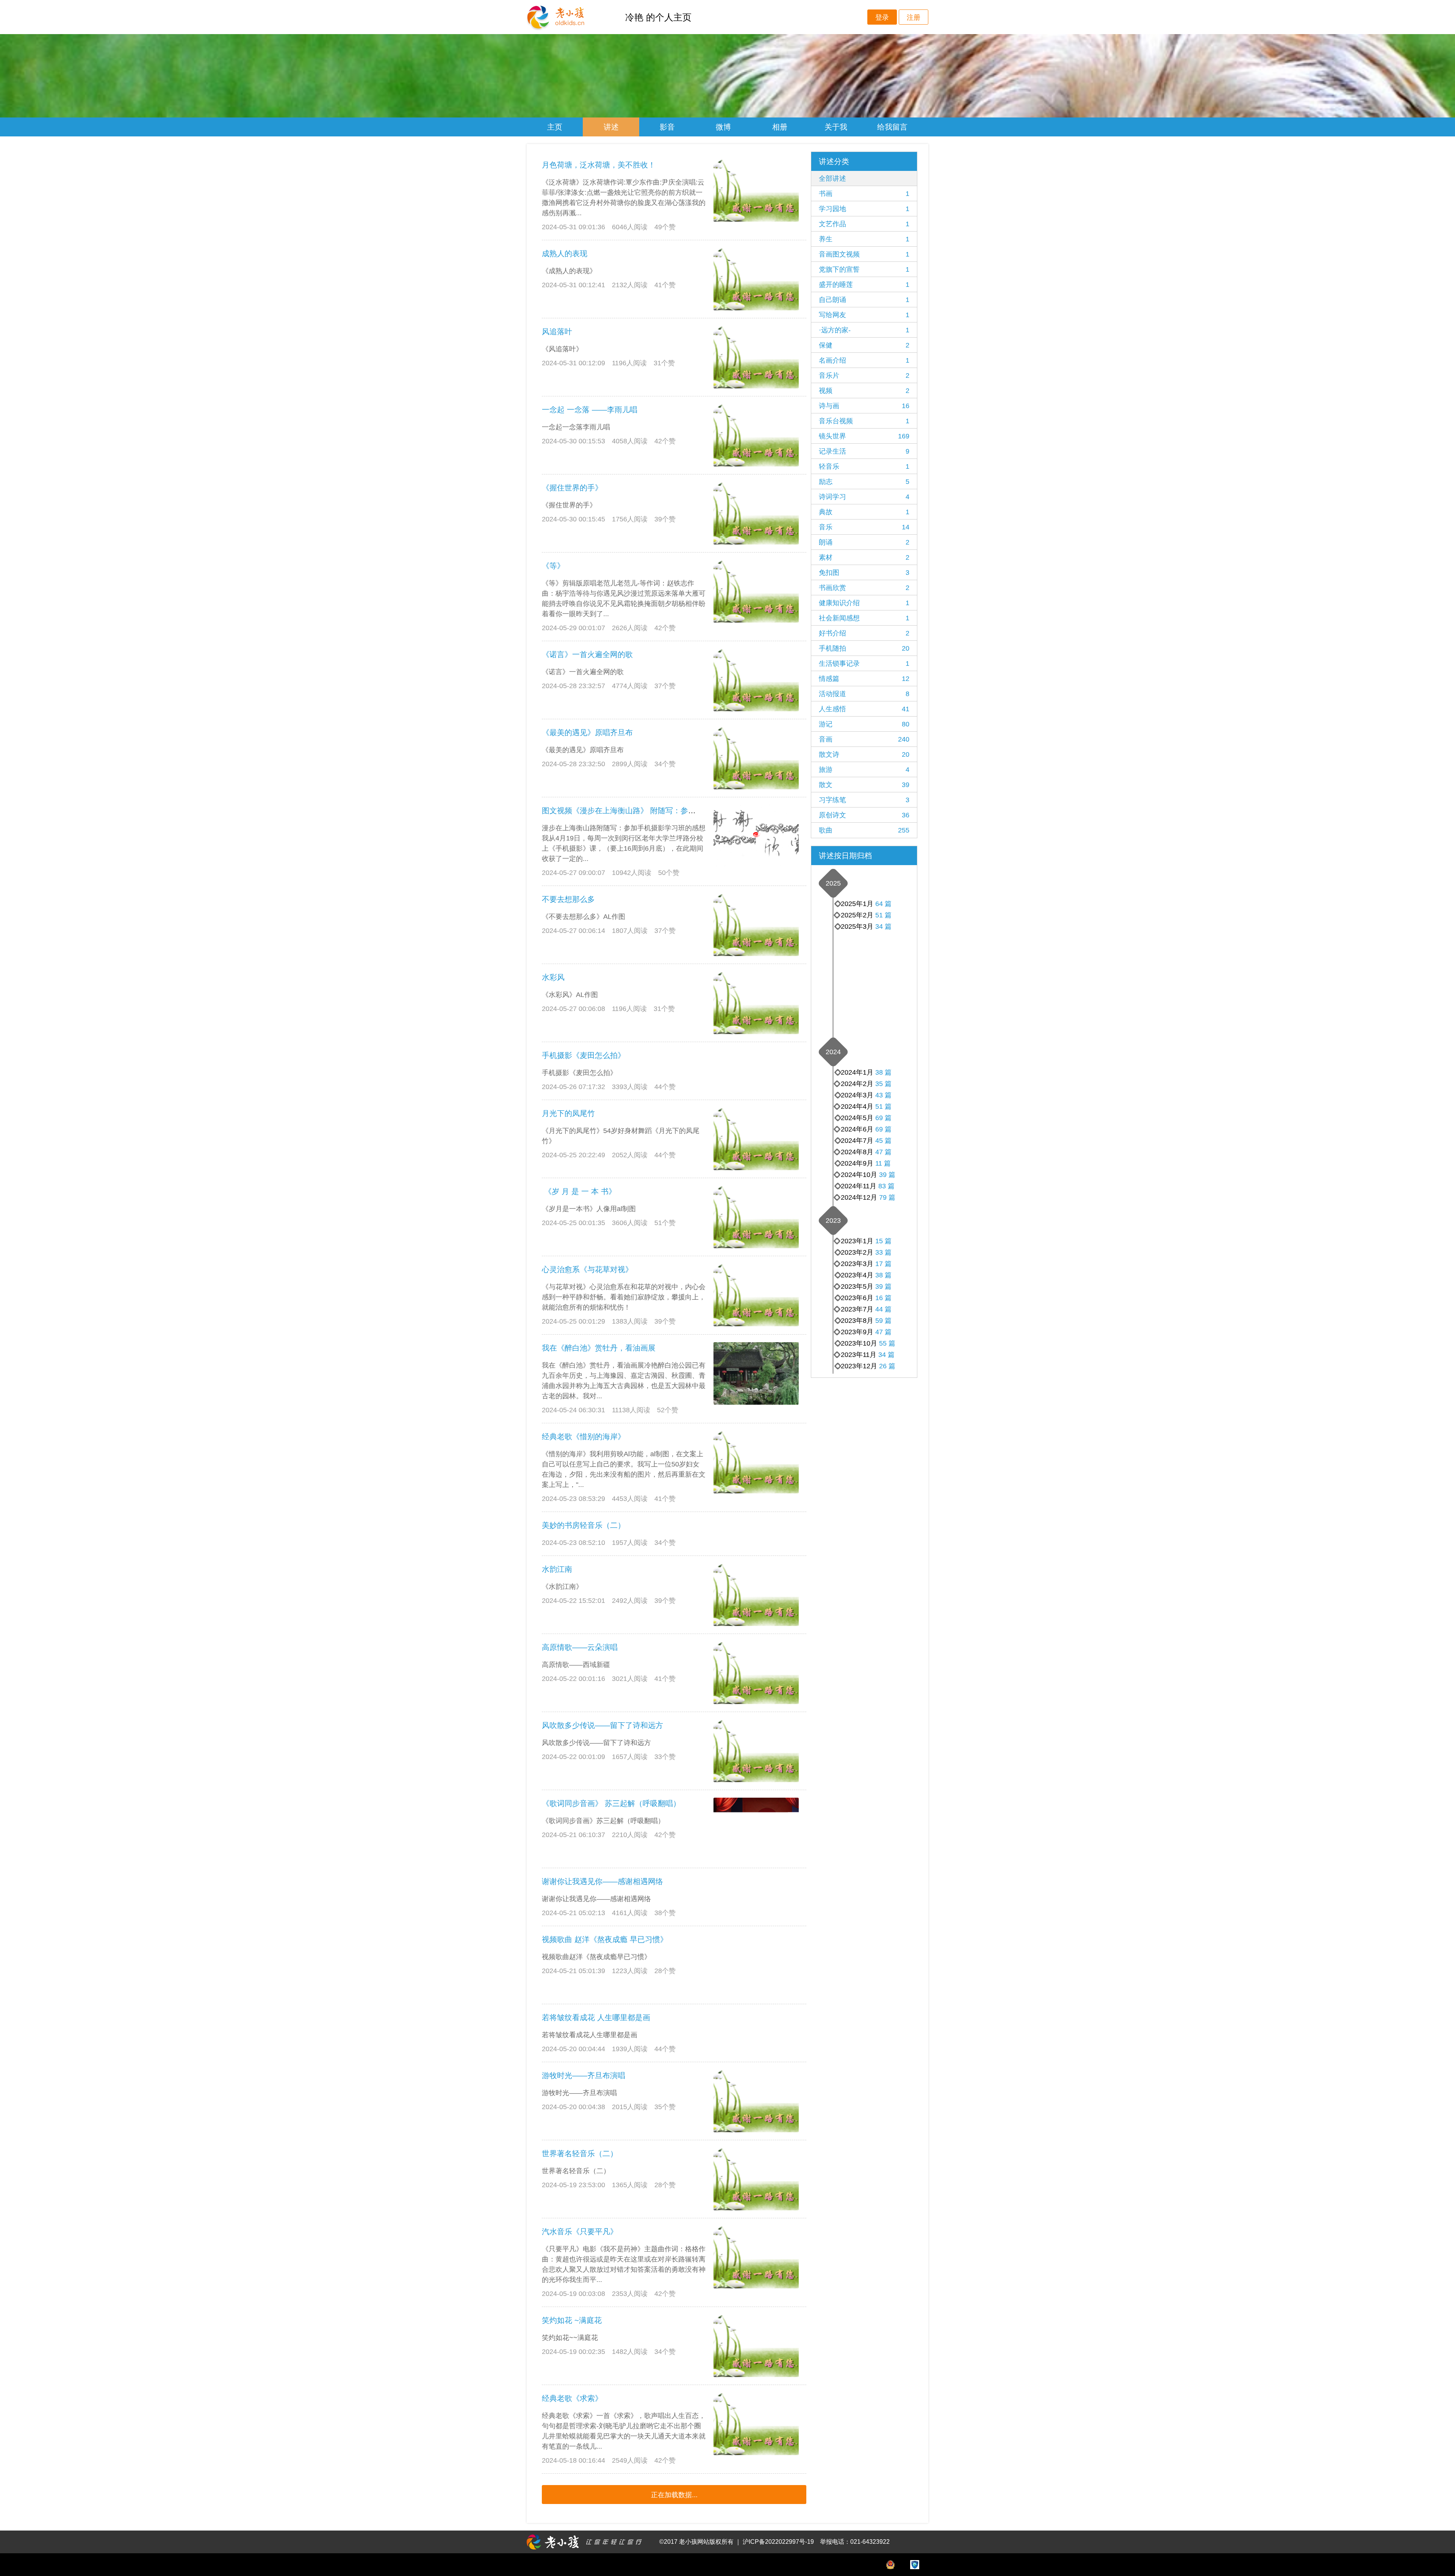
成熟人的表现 (565, 254)
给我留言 (892, 127)
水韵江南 (557, 1569)
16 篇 (883, 1298)
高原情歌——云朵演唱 (580, 1647)
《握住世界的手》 (572, 488)
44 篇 (883, 1309)
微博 (723, 127)
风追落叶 (557, 332)
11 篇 (883, 1163)
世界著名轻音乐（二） (580, 2153)
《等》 (553, 566)
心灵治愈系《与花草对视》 (587, 1269)
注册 (914, 17)
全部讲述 (832, 178)
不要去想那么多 (568, 899)
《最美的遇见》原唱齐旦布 (587, 732)
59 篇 (883, 1321)
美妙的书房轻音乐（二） (584, 1525)
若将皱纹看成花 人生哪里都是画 (596, 2017)
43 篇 (883, 1095)
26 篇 (887, 1366)
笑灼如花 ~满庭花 (572, 2320)
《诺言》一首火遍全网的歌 (587, 654)
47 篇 (883, 1152)
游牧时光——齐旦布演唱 (584, 2075)
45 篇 (883, 1141)
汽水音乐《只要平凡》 (580, 2232)
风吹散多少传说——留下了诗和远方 (602, 1725)
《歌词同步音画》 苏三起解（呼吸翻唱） (611, 1803)
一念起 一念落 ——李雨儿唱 (590, 410)
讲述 (611, 127)
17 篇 (883, 1264)
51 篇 (883, 915)
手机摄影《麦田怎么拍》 (584, 1055)
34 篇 (883, 926)
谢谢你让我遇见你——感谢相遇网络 (602, 1881)
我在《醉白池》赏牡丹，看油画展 (599, 1348)
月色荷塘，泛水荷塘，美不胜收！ (599, 165)
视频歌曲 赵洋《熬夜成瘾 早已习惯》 (605, 1939)
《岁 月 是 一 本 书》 (579, 1191)
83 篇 (886, 1186)
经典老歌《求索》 (572, 2398)
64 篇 (883, 904)
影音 (667, 127)
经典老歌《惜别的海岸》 (584, 1437)
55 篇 (887, 1343)
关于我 (836, 127)
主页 (555, 127)
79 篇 (887, 1197)
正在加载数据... (674, 2495)
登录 (882, 17)
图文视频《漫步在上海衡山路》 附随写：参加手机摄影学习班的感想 (657, 811)
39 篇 (887, 1175)
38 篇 (883, 1072)
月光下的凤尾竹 (568, 1113)
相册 (780, 127)
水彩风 (553, 977)
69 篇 (883, 1129)
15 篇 (883, 1241)
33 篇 (883, 1252)
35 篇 (883, 1084)
